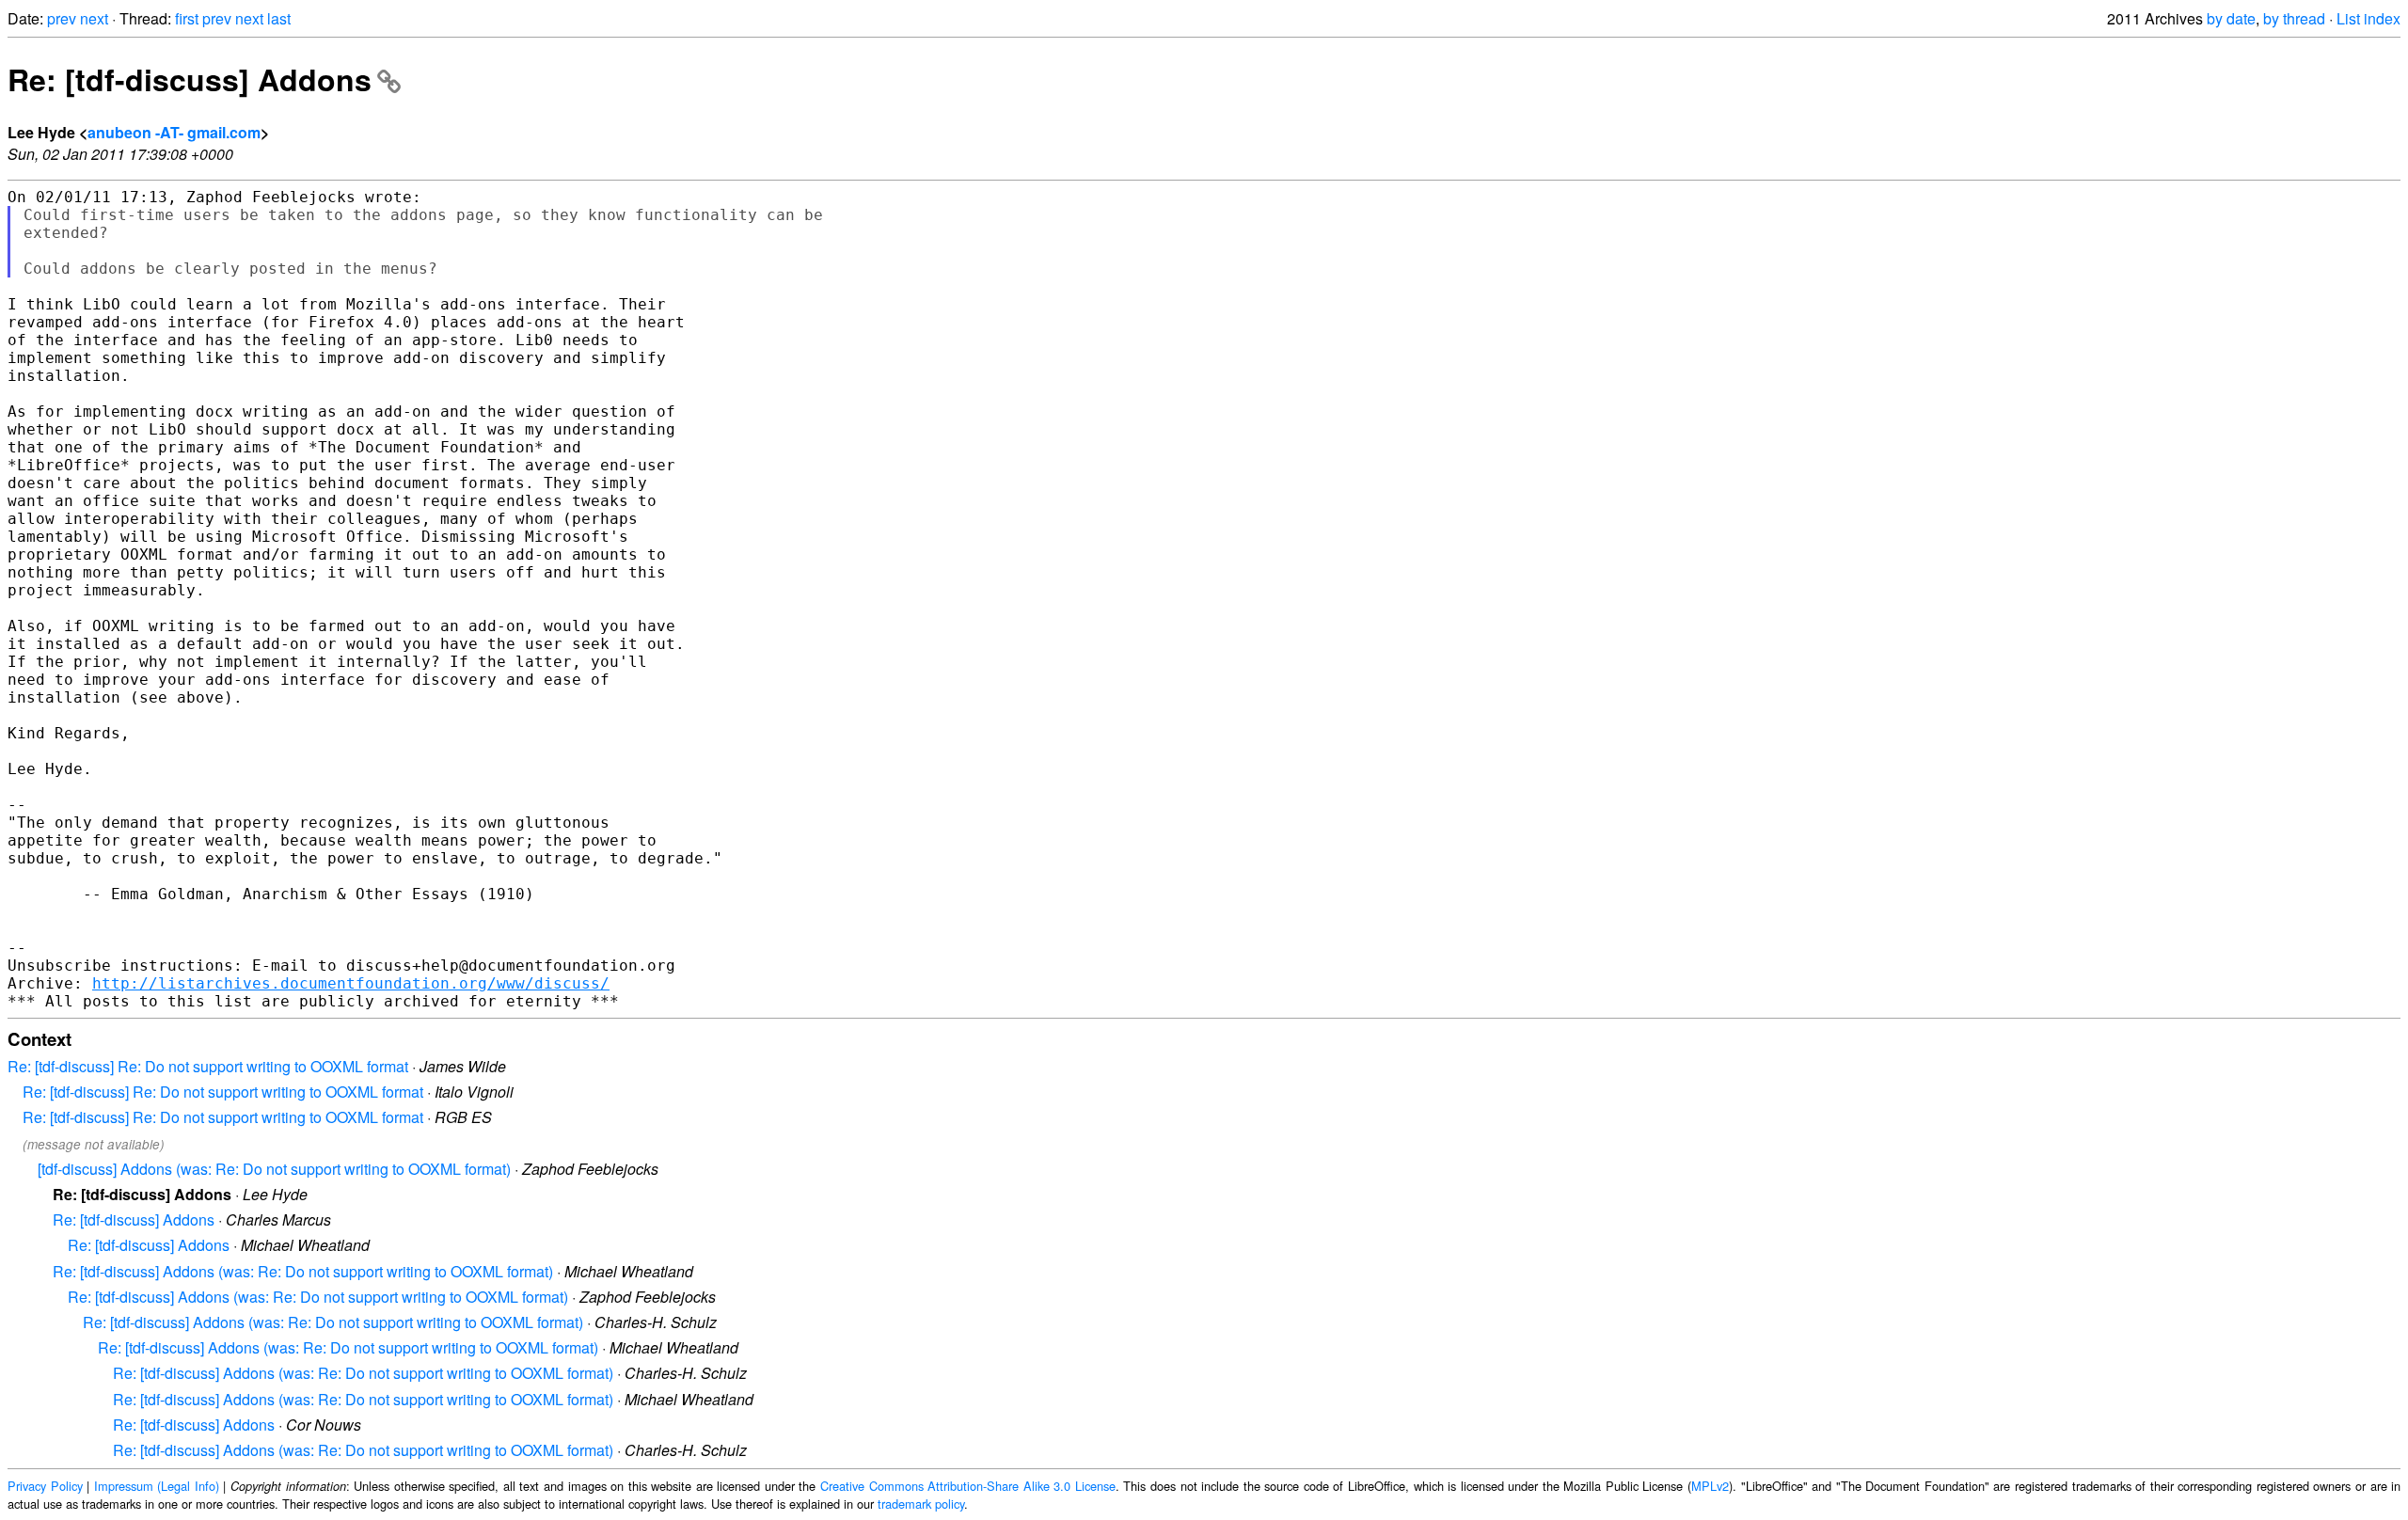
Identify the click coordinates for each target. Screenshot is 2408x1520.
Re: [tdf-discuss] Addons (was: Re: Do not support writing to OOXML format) (303, 1271)
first (187, 18)
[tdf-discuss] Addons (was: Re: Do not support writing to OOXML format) (274, 1169)
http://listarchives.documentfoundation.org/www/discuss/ (351, 983)
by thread (2294, 18)
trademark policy (921, 1504)
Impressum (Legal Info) (157, 1486)
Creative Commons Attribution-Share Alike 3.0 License (968, 1486)
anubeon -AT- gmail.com (174, 132)
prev (62, 18)
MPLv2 (1710, 1486)
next (94, 18)
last (279, 18)
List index (2368, 18)
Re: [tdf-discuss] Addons (190, 79)
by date (2231, 18)
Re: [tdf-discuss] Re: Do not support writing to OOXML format (208, 1066)
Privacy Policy (45, 1486)
